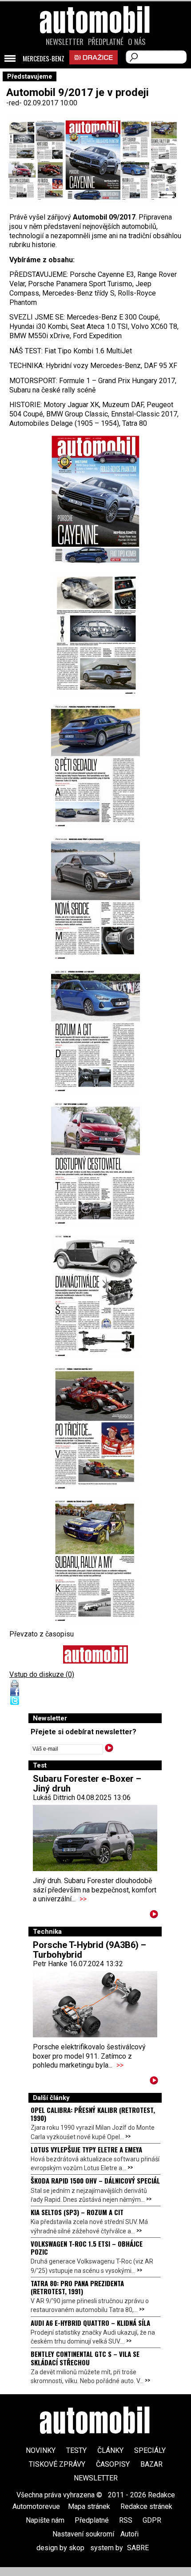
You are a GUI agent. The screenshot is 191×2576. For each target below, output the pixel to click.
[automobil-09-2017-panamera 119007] (95, 766)
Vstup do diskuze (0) (42, 1674)
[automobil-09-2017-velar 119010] (95, 633)
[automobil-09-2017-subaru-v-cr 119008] (95, 1560)
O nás (137, 42)
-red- (15, 103)
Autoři (129, 2534)
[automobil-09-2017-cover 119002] (95, 499)
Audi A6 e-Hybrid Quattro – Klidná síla (90, 2323)
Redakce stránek (146, 2506)
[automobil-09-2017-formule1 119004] (95, 1428)
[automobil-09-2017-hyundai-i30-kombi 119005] (95, 1030)
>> (83, 1899)
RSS (126, 2520)
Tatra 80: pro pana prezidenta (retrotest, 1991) (77, 2287)
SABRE (138, 2548)
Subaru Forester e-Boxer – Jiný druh (87, 1784)
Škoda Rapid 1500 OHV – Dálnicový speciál (95, 2180)
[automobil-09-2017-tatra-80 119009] (95, 1295)
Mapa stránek (89, 2506)
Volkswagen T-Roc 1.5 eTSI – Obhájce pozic (87, 2248)
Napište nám (45, 2520)
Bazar (151, 2464)
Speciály (150, 2450)
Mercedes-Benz (44, 59)
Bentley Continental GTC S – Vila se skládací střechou (85, 2358)
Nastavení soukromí (83, 2534)
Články (110, 2450)
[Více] (154, 1916)
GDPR (152, 2520)
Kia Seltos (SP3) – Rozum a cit (77, 2212)
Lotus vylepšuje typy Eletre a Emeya (86, 2149)
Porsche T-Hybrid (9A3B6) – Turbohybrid (90, 1950)
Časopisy (113, 2464)
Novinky (41, 2450)
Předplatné (106, 42)
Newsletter (65, 42)
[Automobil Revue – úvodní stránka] (95, 70)
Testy (76, 2450)
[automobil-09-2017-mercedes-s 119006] (95, 898)
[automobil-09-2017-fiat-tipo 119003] (95, 1163)
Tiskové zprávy (57, 2464)
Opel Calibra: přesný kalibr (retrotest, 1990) (93, 2114)
